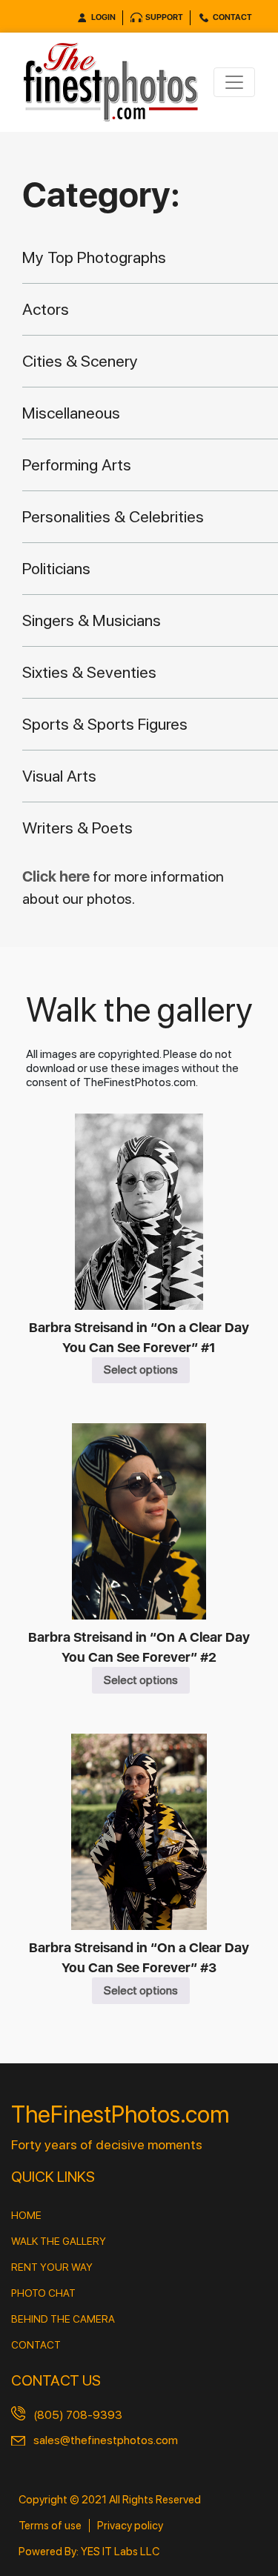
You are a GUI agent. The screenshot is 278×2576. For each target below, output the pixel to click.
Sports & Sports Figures (105, 724)
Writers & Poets (77, 828)
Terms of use (50, 2526)
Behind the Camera (63, 2319)
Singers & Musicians (92, 620)
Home (26, 2215)
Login (103, 17)
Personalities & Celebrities (113, 516)
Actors (46, 309)
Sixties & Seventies (89, 672)
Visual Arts (59, 776)
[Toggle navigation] (234, 82)
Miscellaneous (71, 413)
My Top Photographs (94, 257)
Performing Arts (77, 465)
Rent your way (52, 2267)
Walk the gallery (59, 2241)
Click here (57, 876)
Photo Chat (43, 2293)
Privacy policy (130, 2526)
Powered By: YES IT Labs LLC (89, 2552)
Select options (141, 1369)
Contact (232, 17)
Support (164, 17)
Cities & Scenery (80, 361)
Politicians (56, 568)
